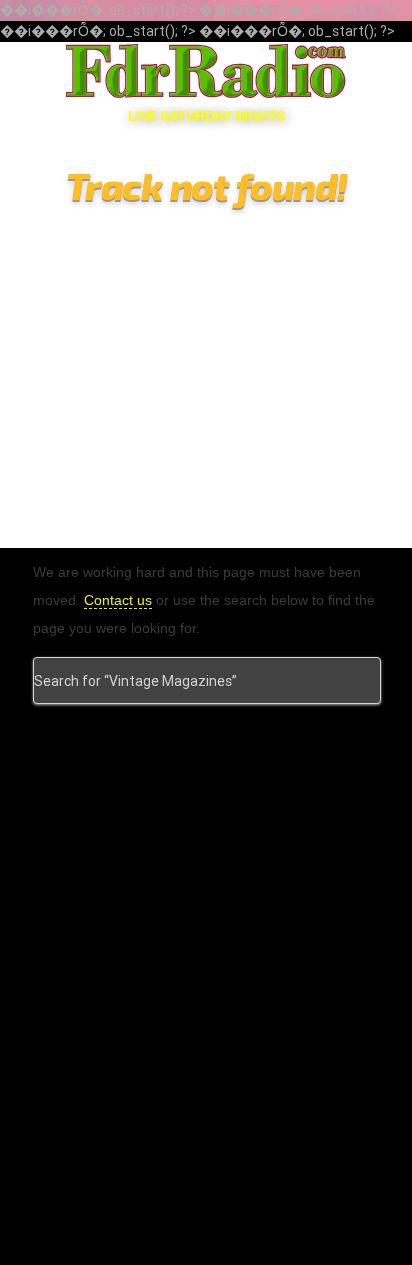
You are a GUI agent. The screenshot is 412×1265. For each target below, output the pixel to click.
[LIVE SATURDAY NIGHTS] (206, 71)
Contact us (118, 600)
